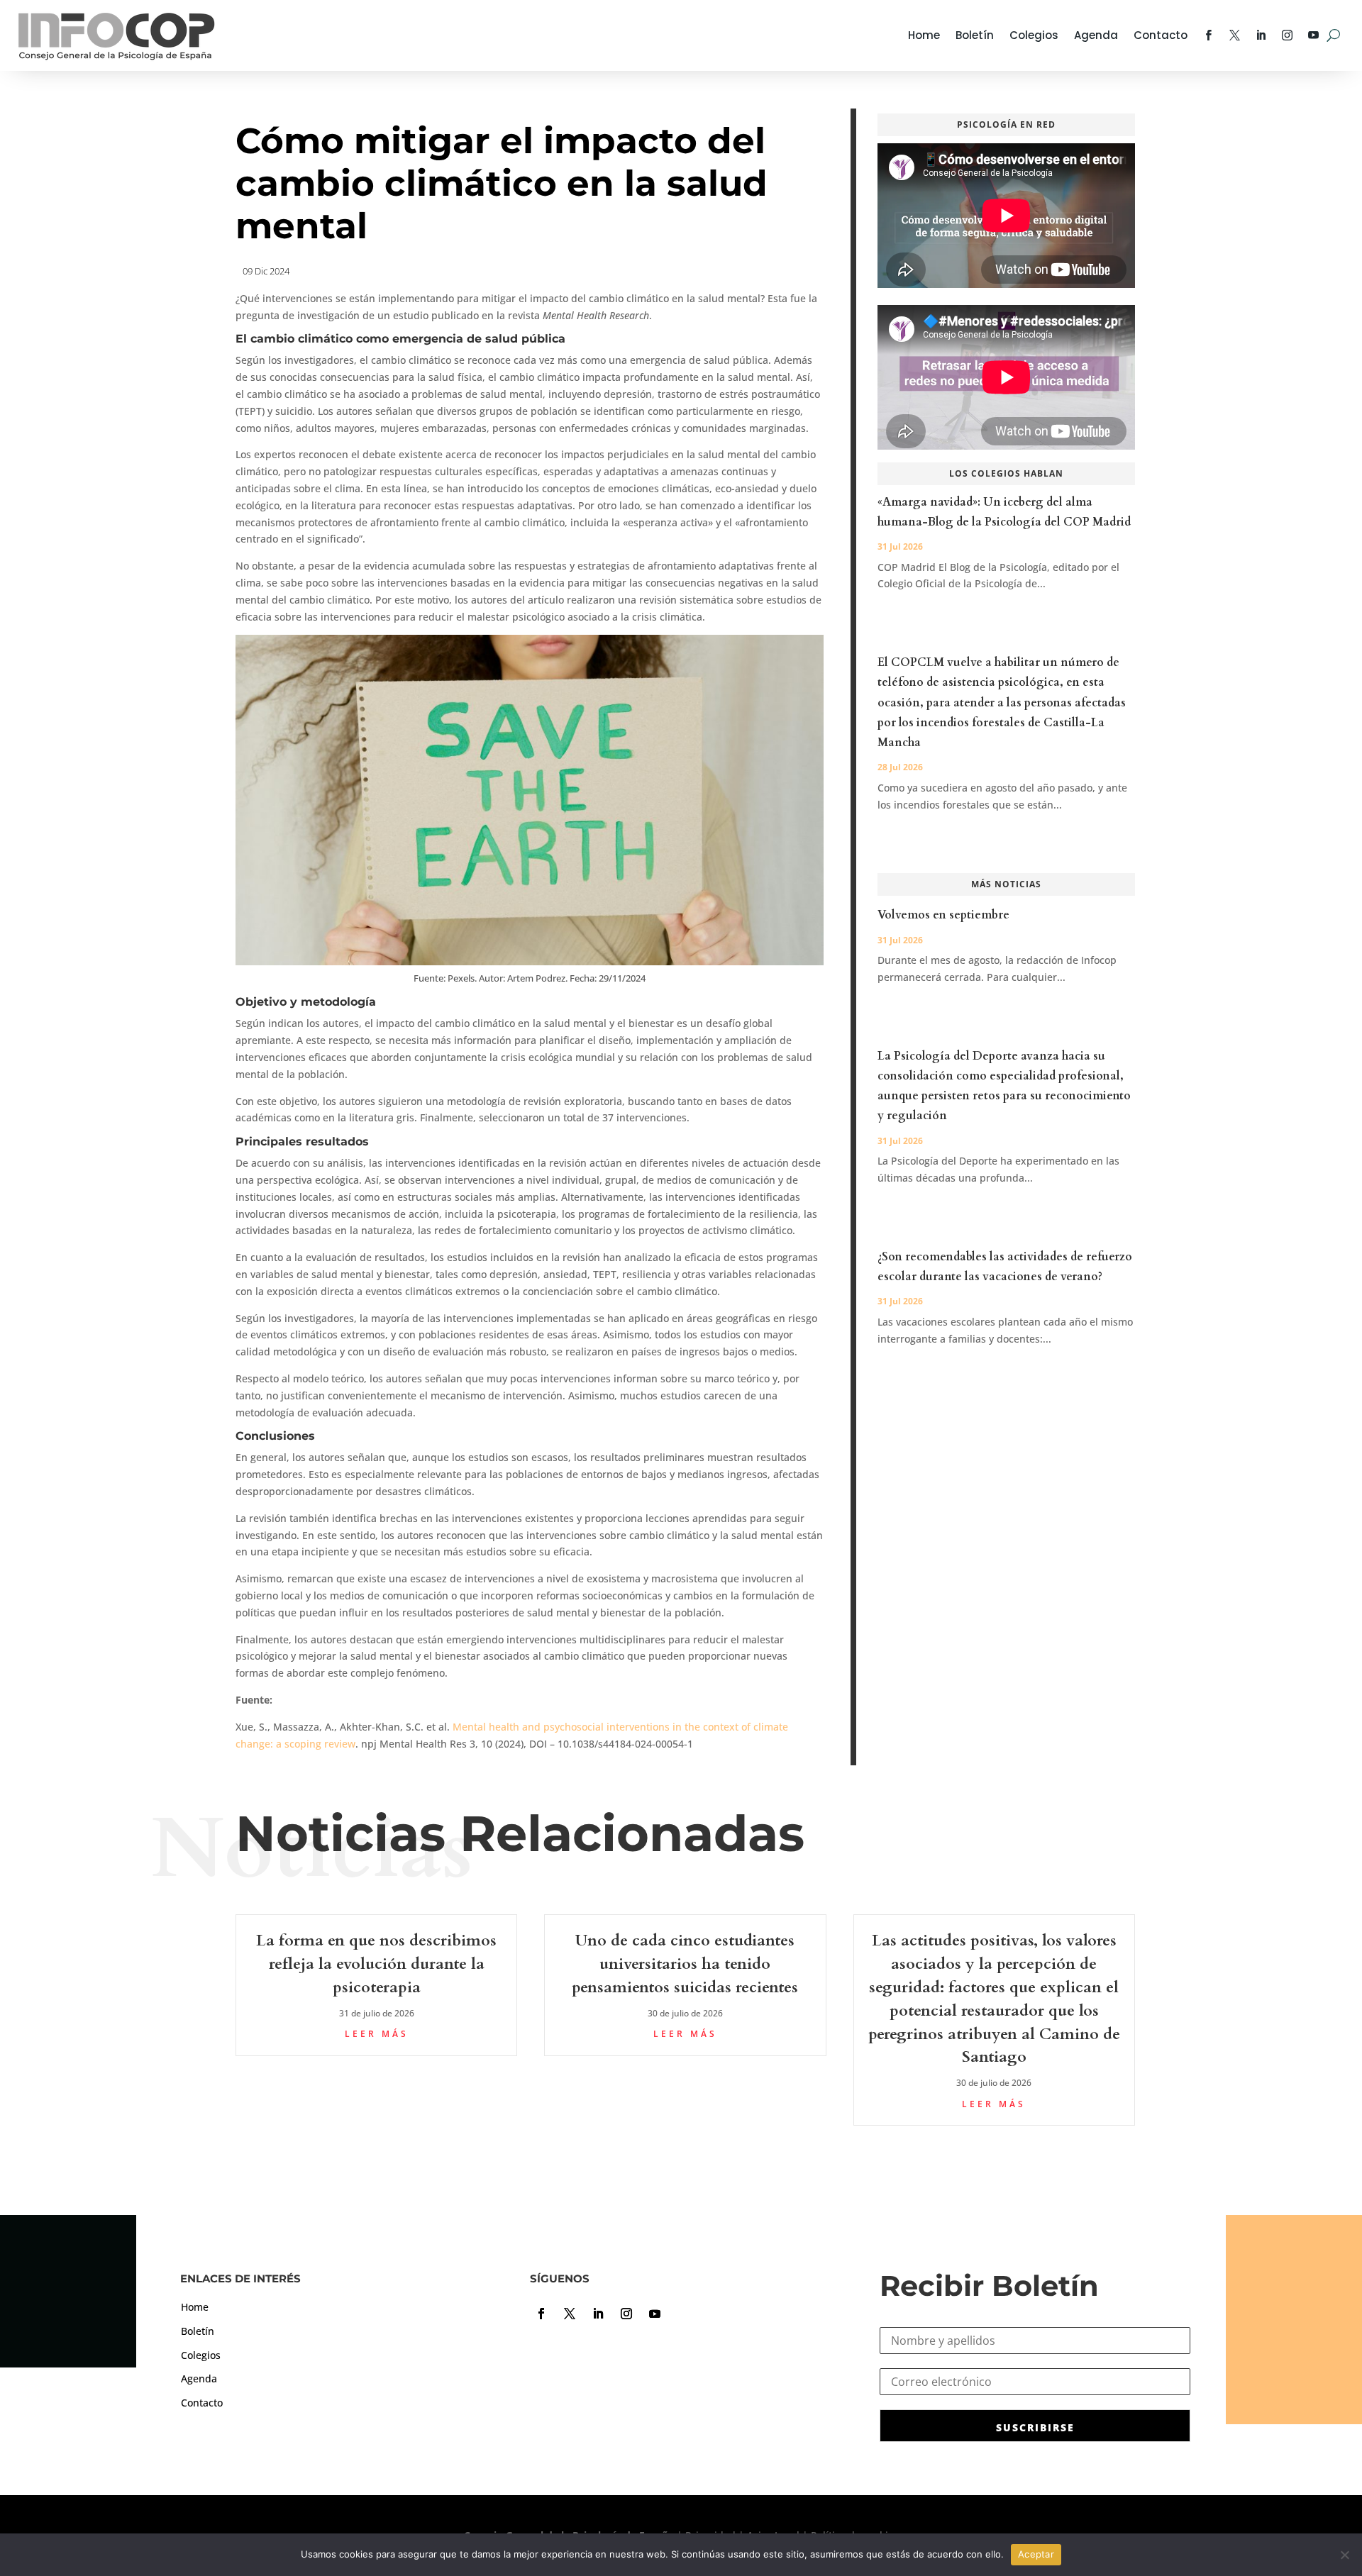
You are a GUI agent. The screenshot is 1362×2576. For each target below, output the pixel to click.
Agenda (1096, 35)
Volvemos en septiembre (943, 915)
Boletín (975, 35)
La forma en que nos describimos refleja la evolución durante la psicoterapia (376, 1964)
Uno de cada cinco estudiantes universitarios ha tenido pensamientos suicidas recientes (685, 1964)
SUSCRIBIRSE (1035, 2427)
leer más (377, 2034)
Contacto (1161, 35)
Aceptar (1036, 2554)
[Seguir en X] (570, 2314)
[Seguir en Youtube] (655, 2314)
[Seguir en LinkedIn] (598, 2314)
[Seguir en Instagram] (626, 2314)
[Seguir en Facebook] (541, 2314)
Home (924, 35)
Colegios (1034, 35)
